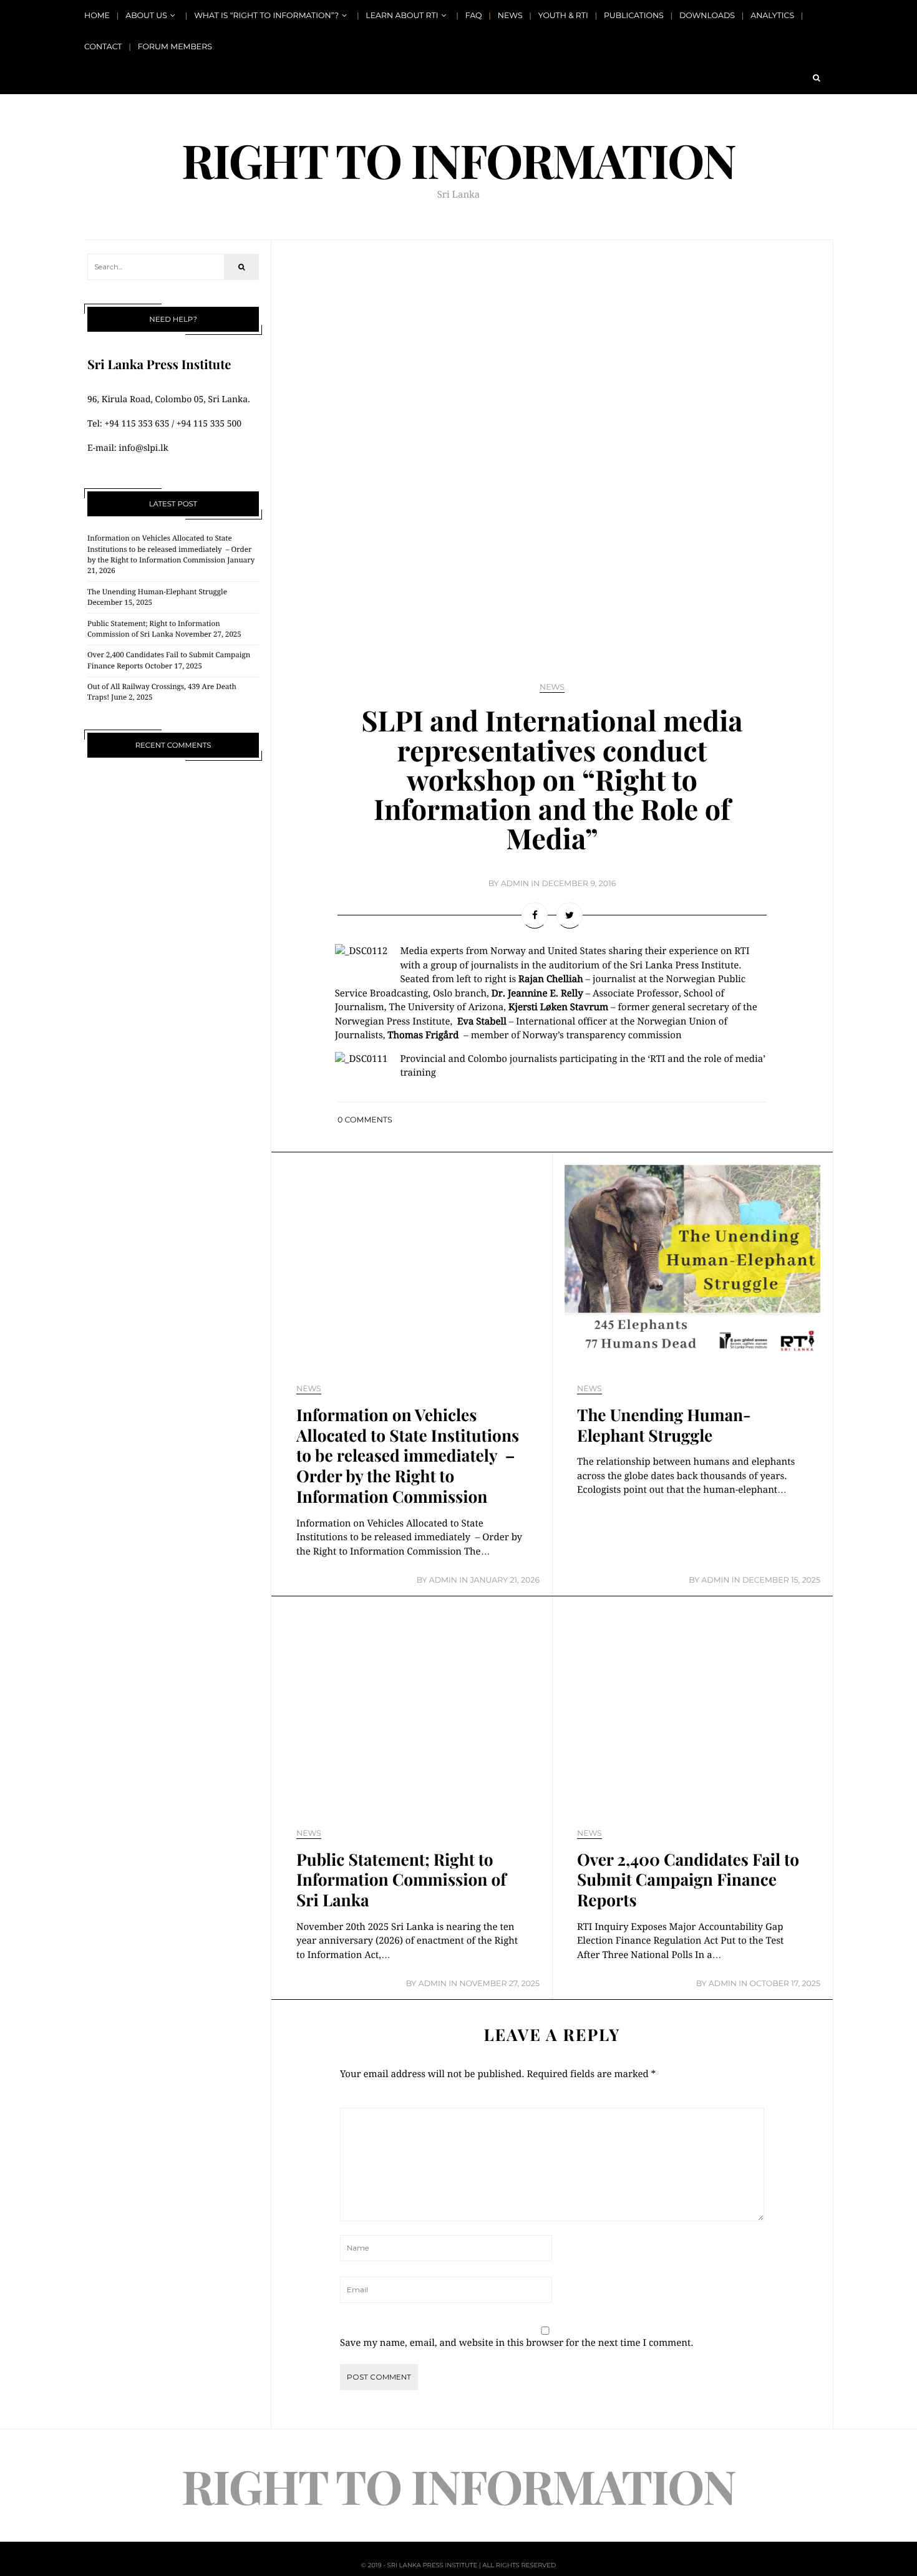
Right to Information (458, 160)
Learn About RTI (402, 16)
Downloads (707, 16)
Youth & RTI (563, 16)
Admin (515, 884)
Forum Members (175, 47)
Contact (103, 47)
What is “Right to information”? (266, 16)
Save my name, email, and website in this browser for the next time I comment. (517, 2343)
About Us (146, 16)
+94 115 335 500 (209, 424)
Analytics (772, 16)
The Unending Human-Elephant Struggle (157, 592)
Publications (634, 16)
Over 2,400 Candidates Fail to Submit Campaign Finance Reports (688, 1880)
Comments (365, 1120)
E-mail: (103, 448)
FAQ (474, 16)
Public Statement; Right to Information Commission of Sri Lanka (401, 1880)
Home (97, 16)
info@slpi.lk (143, 448)
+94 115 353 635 (137, 424)
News (510, 16)
